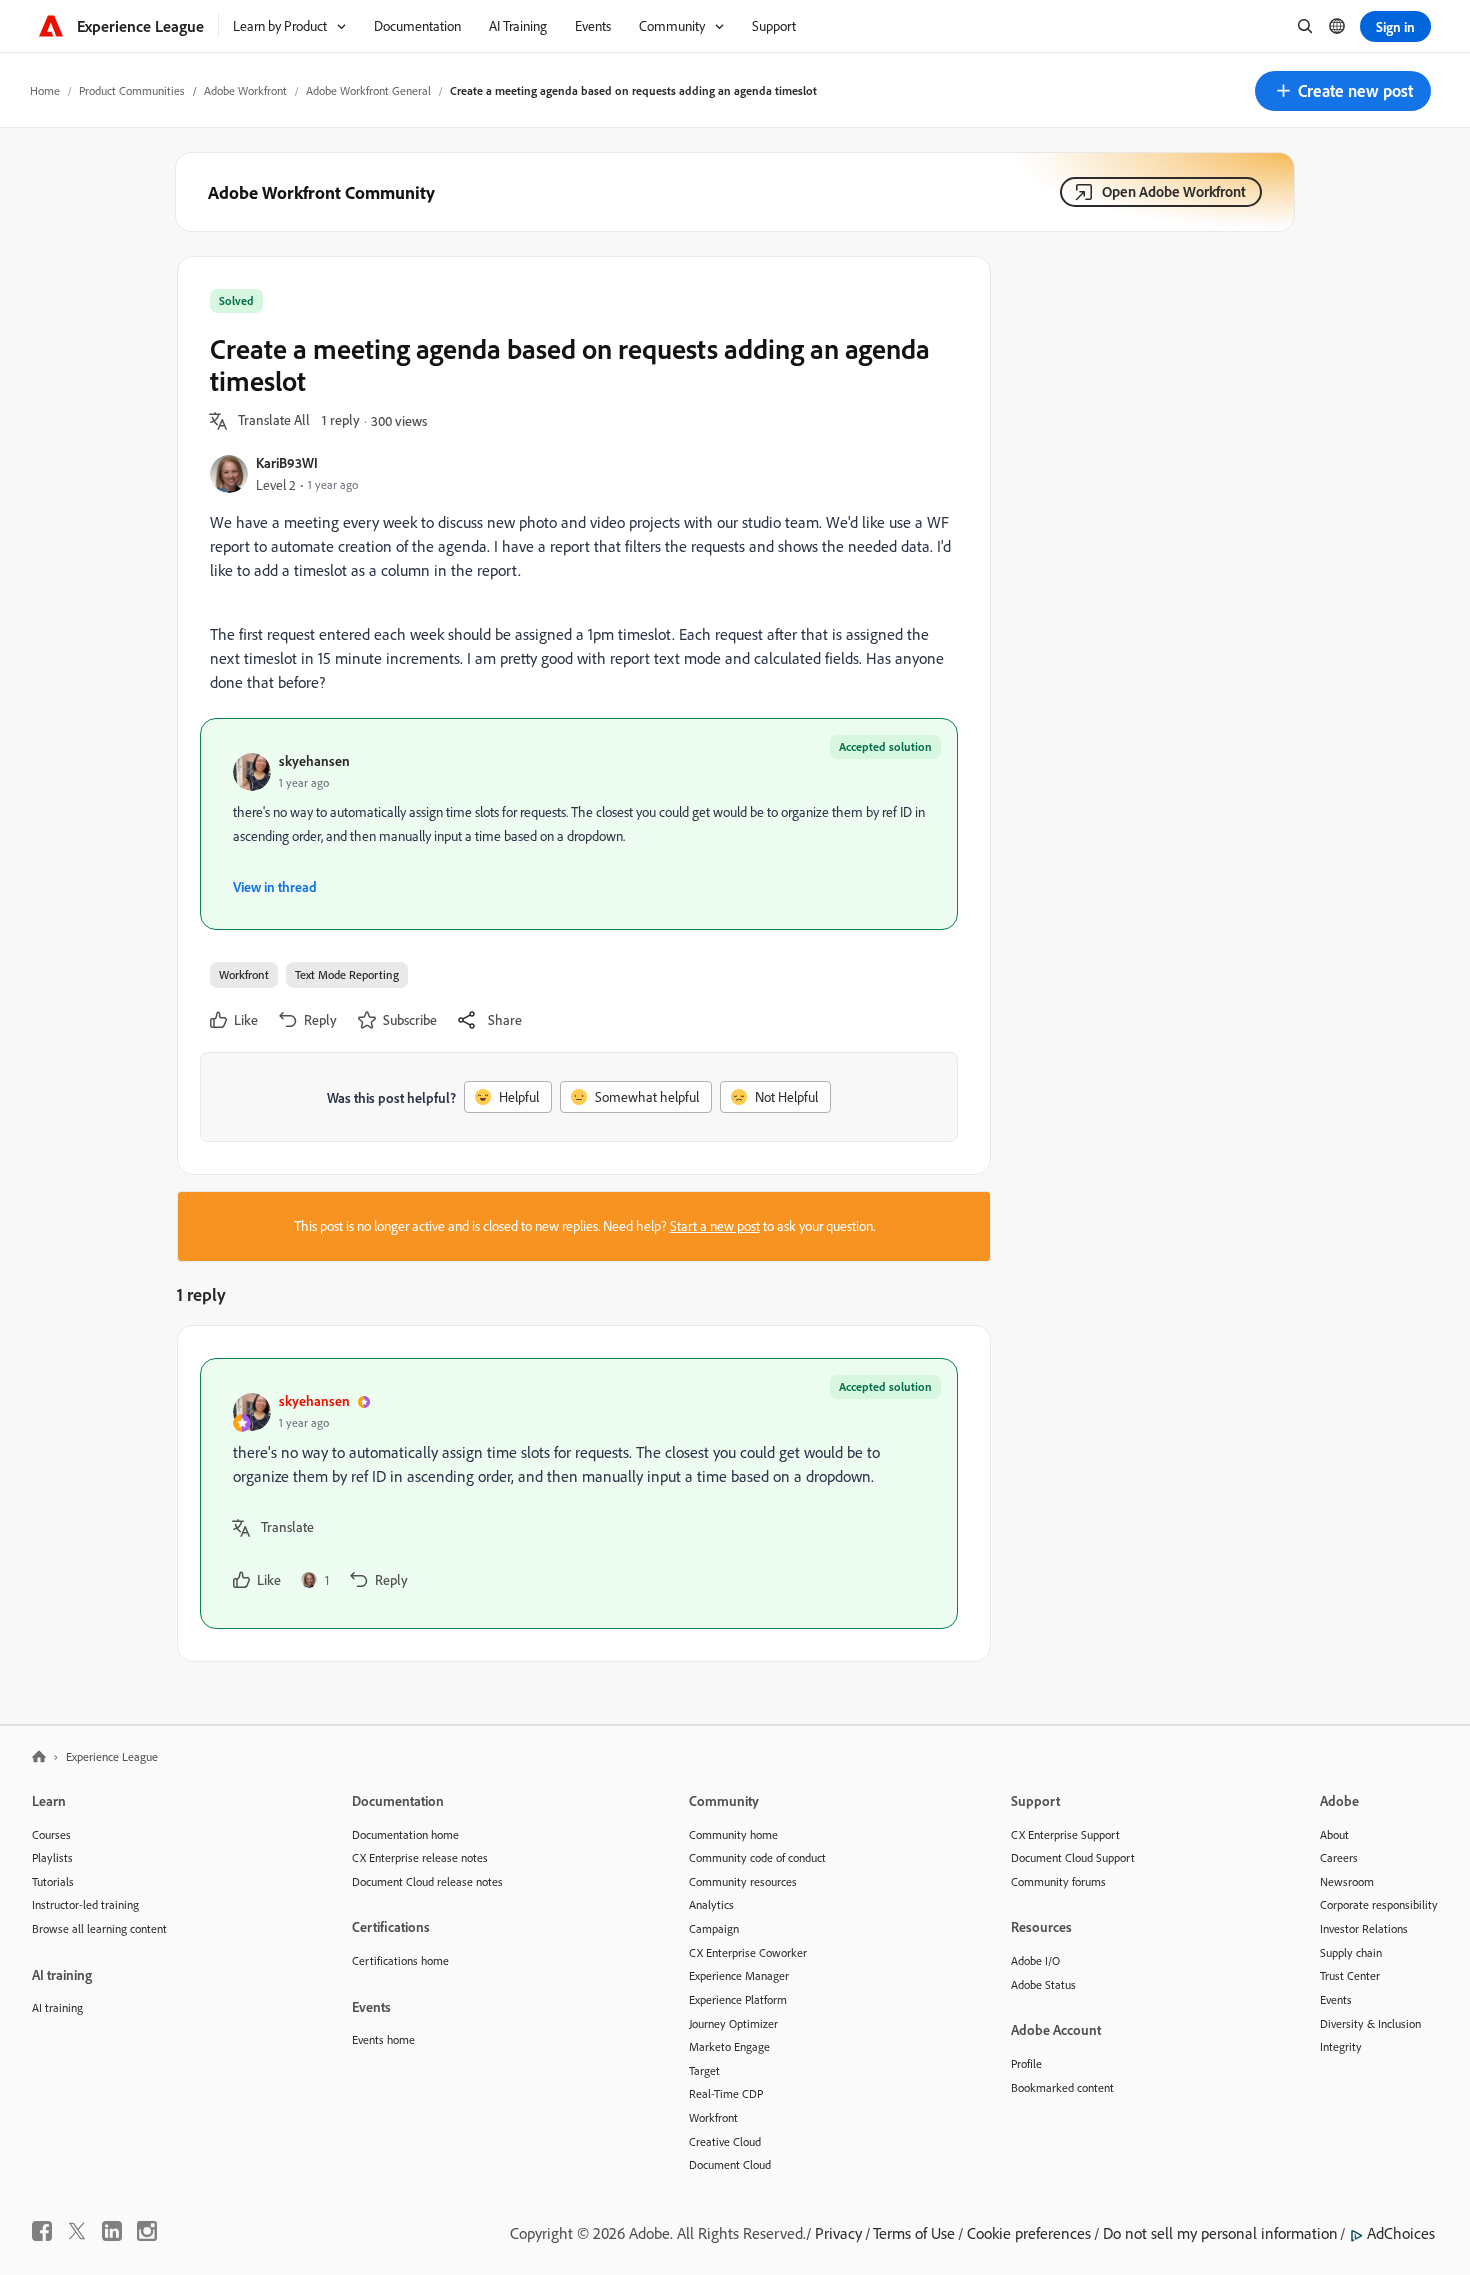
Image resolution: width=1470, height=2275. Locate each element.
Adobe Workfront (245, 90)
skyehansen (314, 760)
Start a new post (715, 1226)
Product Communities (132, 90)
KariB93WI (287, 462)
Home (45, 90)
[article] (579, 1493)
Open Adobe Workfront (1174, 191)
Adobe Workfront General (368, 90)
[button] (1343, 91)
